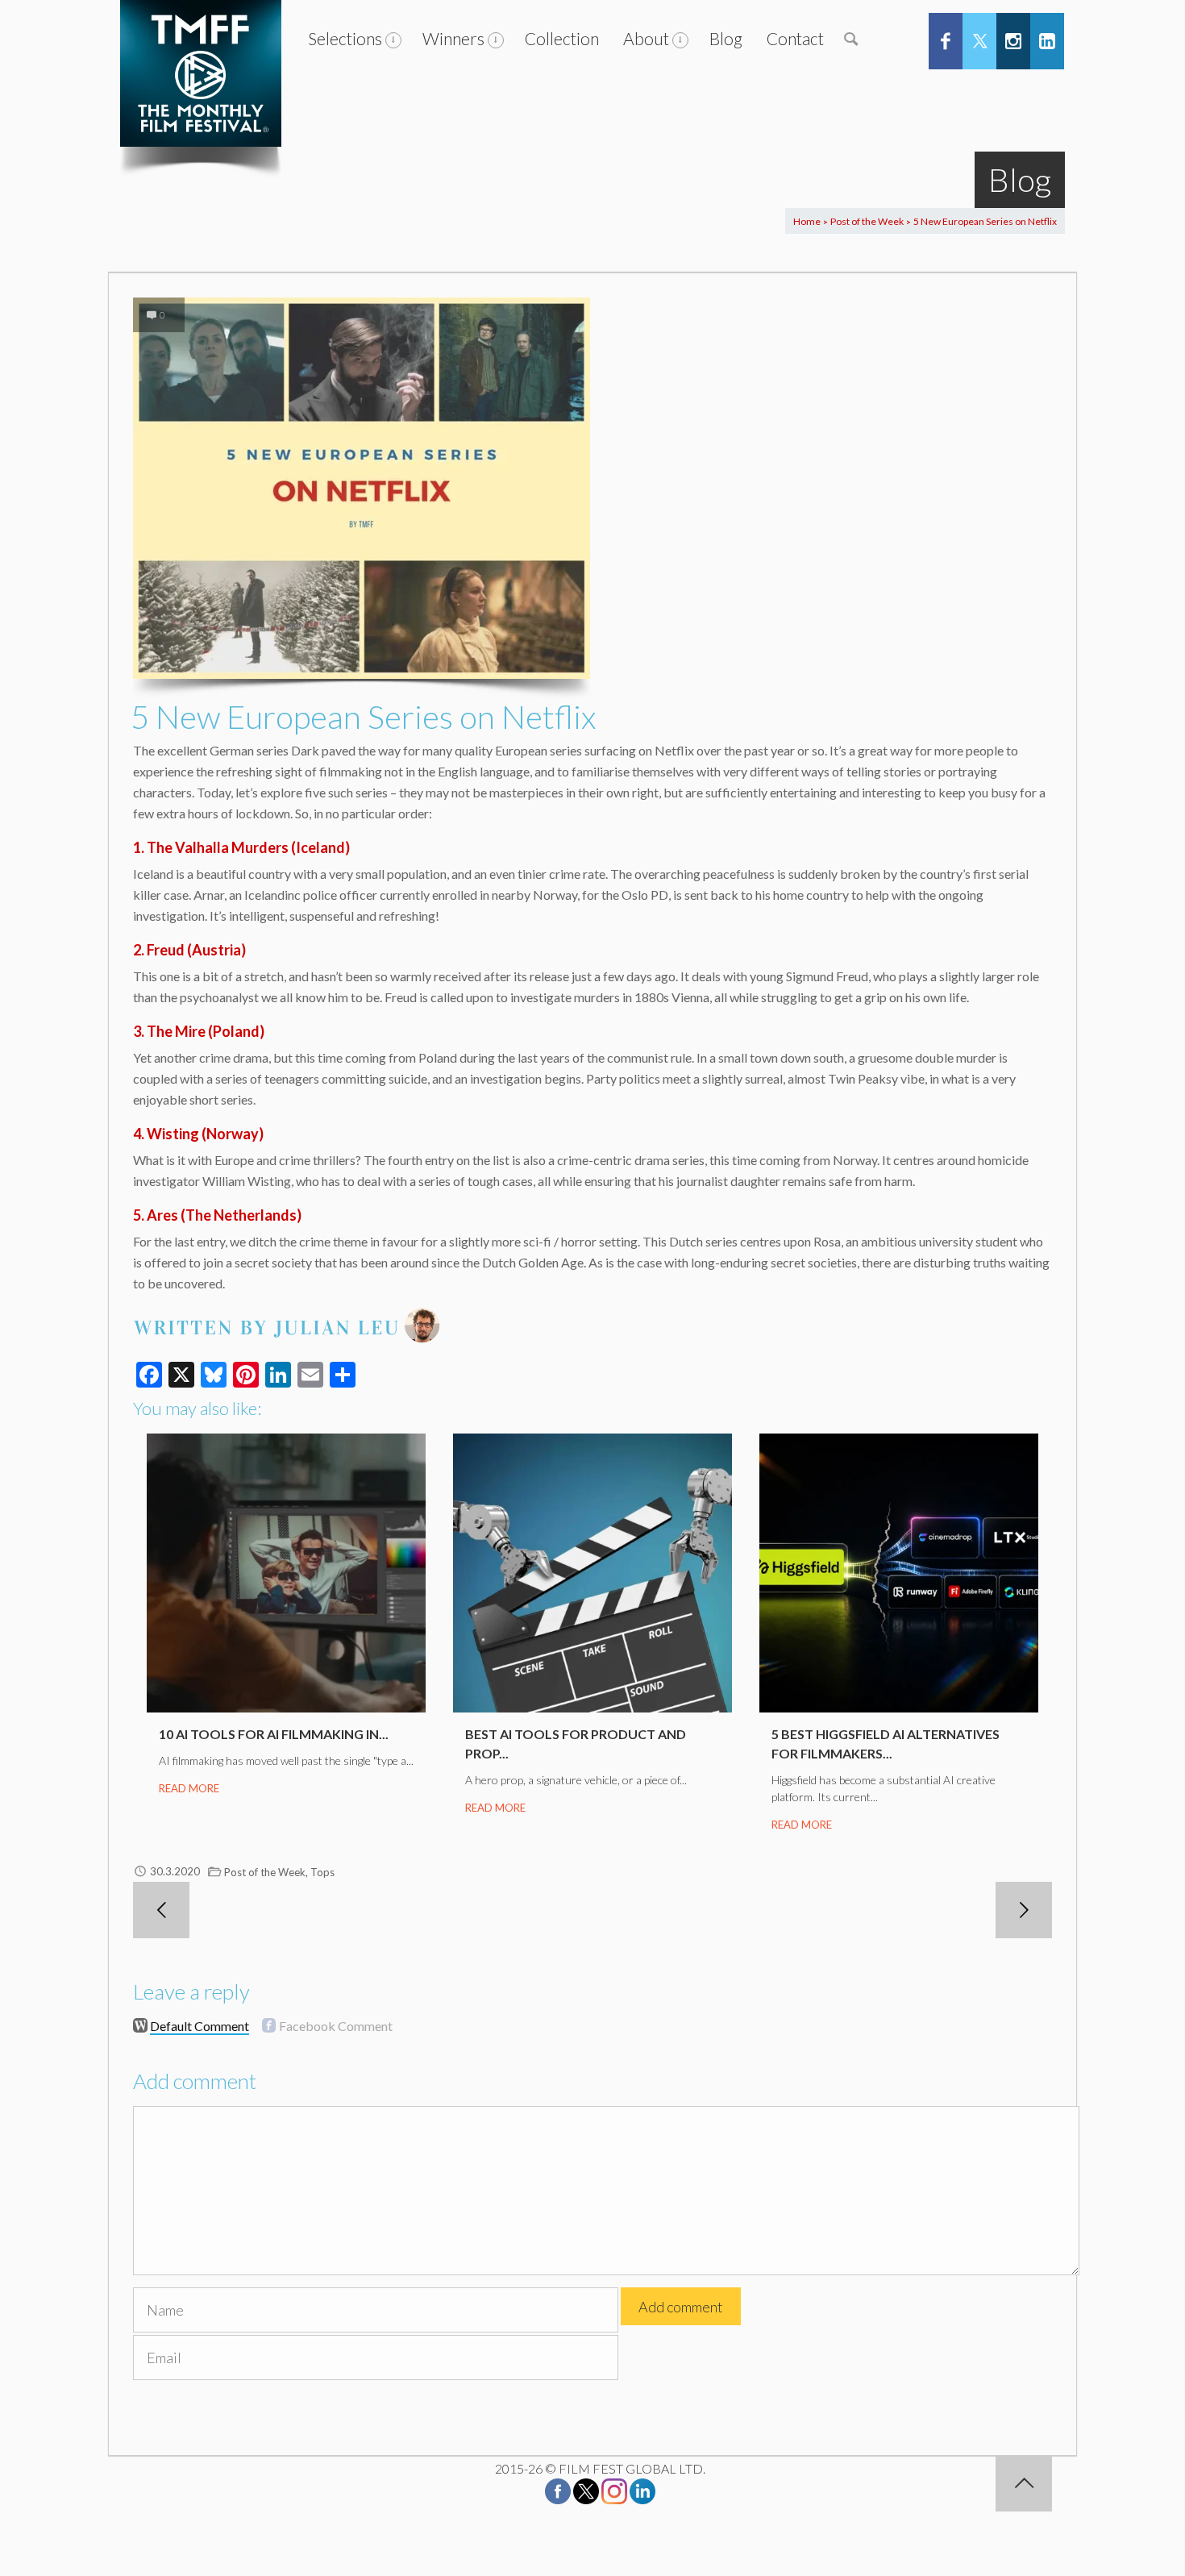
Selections (345, 38)
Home (807, 221)
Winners (453, 38)
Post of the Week (867, 221)
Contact (795, 38)
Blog (726, 38)
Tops (322, 1872)
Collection (562, 38)
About (646, 38)
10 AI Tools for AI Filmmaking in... (274, 1734)
